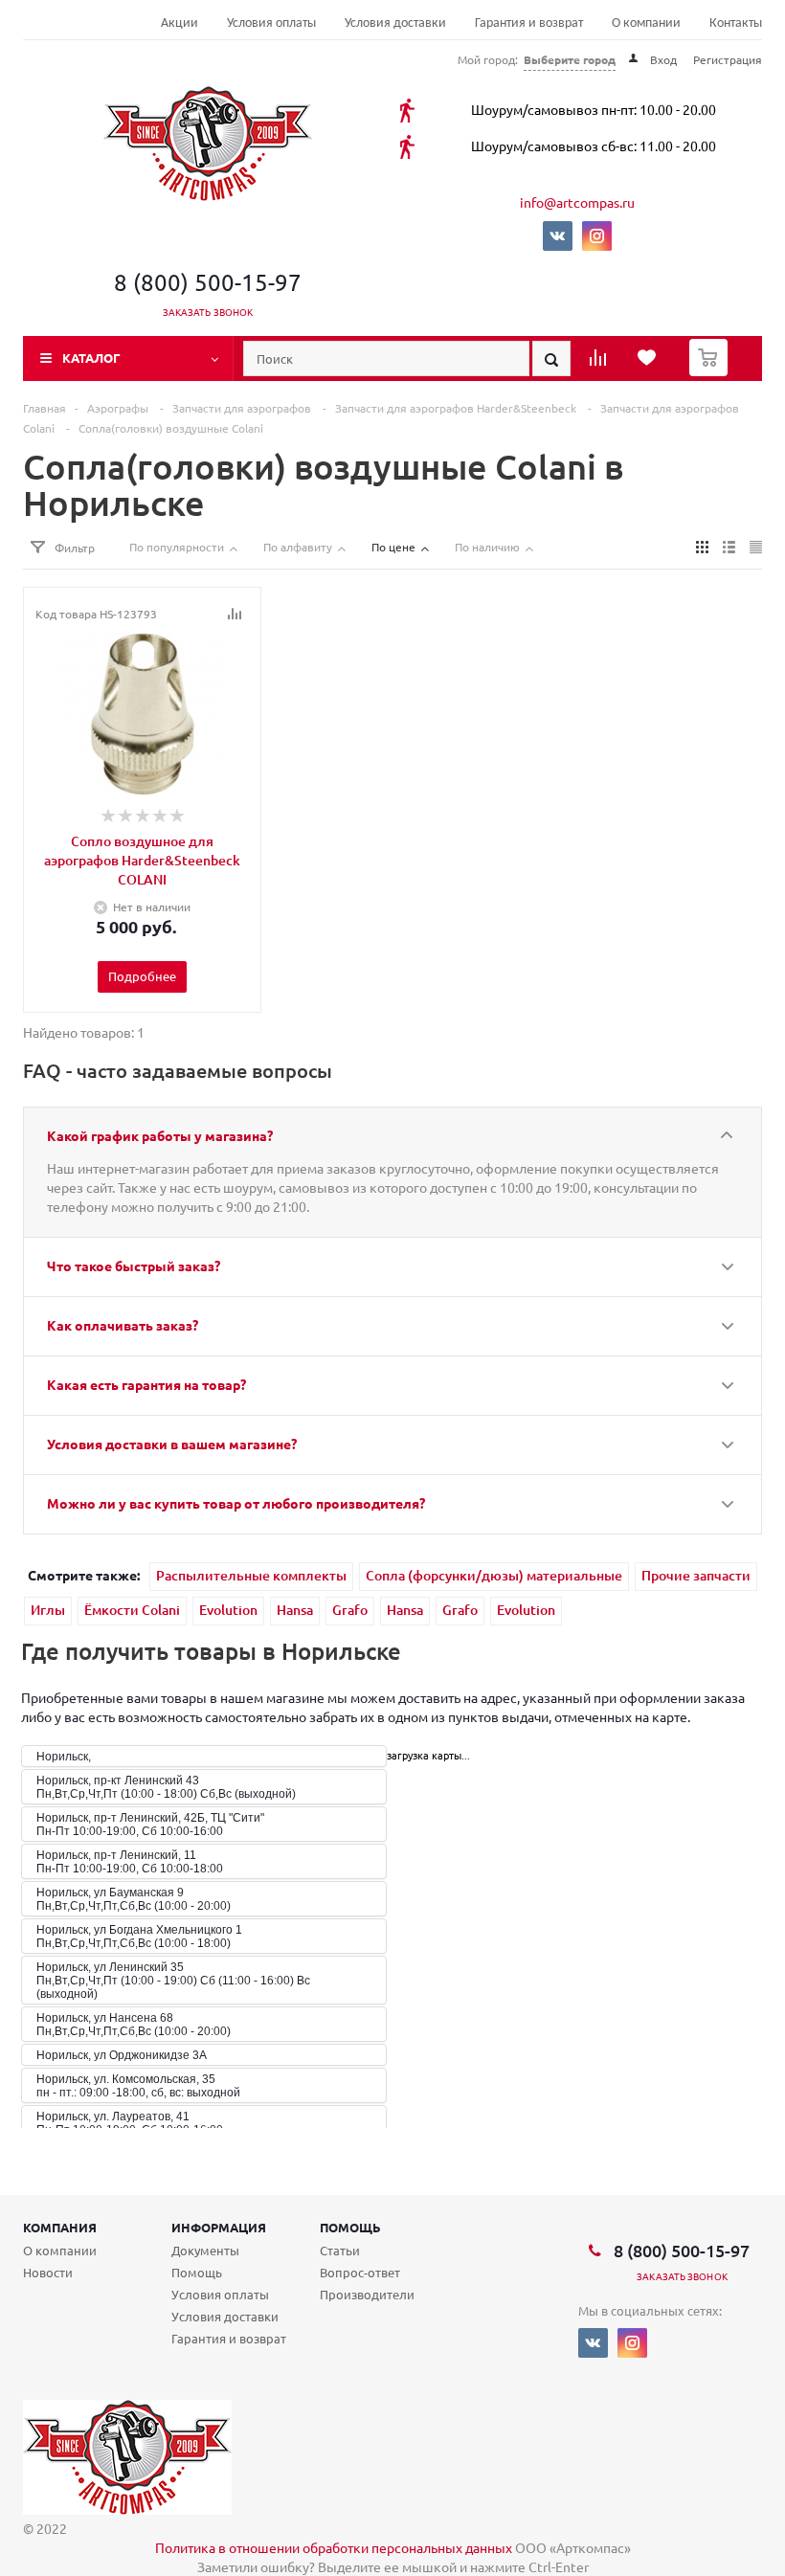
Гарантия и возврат (529, 23)
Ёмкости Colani (132, 1610)
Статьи (340, 2250)
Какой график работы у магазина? (160, 1135)
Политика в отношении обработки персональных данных (334, 2547)
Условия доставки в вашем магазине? (172, 1444)
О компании (646, 23)
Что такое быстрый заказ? (134, 1266)
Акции (179, 23)
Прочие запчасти (696, 1575)
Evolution (228, 1610)
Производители (367, 2294)
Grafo (350, 1610)
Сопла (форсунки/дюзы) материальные (494, 1575)
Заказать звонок (208, 312)
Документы (205, 2250)
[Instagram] (597, 236)
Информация (219, 2227)
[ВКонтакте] (558, 236)
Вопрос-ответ (360, 2272)
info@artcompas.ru (577, 202)
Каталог (91, 358)
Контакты (736, 23)
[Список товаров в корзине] (711, 370)
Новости (48, 2272)
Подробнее (142, 976)
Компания (60, 2227)
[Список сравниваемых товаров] (600, 364)
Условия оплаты (271, 23)
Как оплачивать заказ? (123, 1325)
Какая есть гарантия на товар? (146, 1384)
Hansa (295, 1610)
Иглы (48, 1610)
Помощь (350, 2227)
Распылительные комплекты (251, 1575)
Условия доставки (395, 23)
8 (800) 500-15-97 (208, 282)
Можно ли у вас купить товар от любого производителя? (236, 1503)
